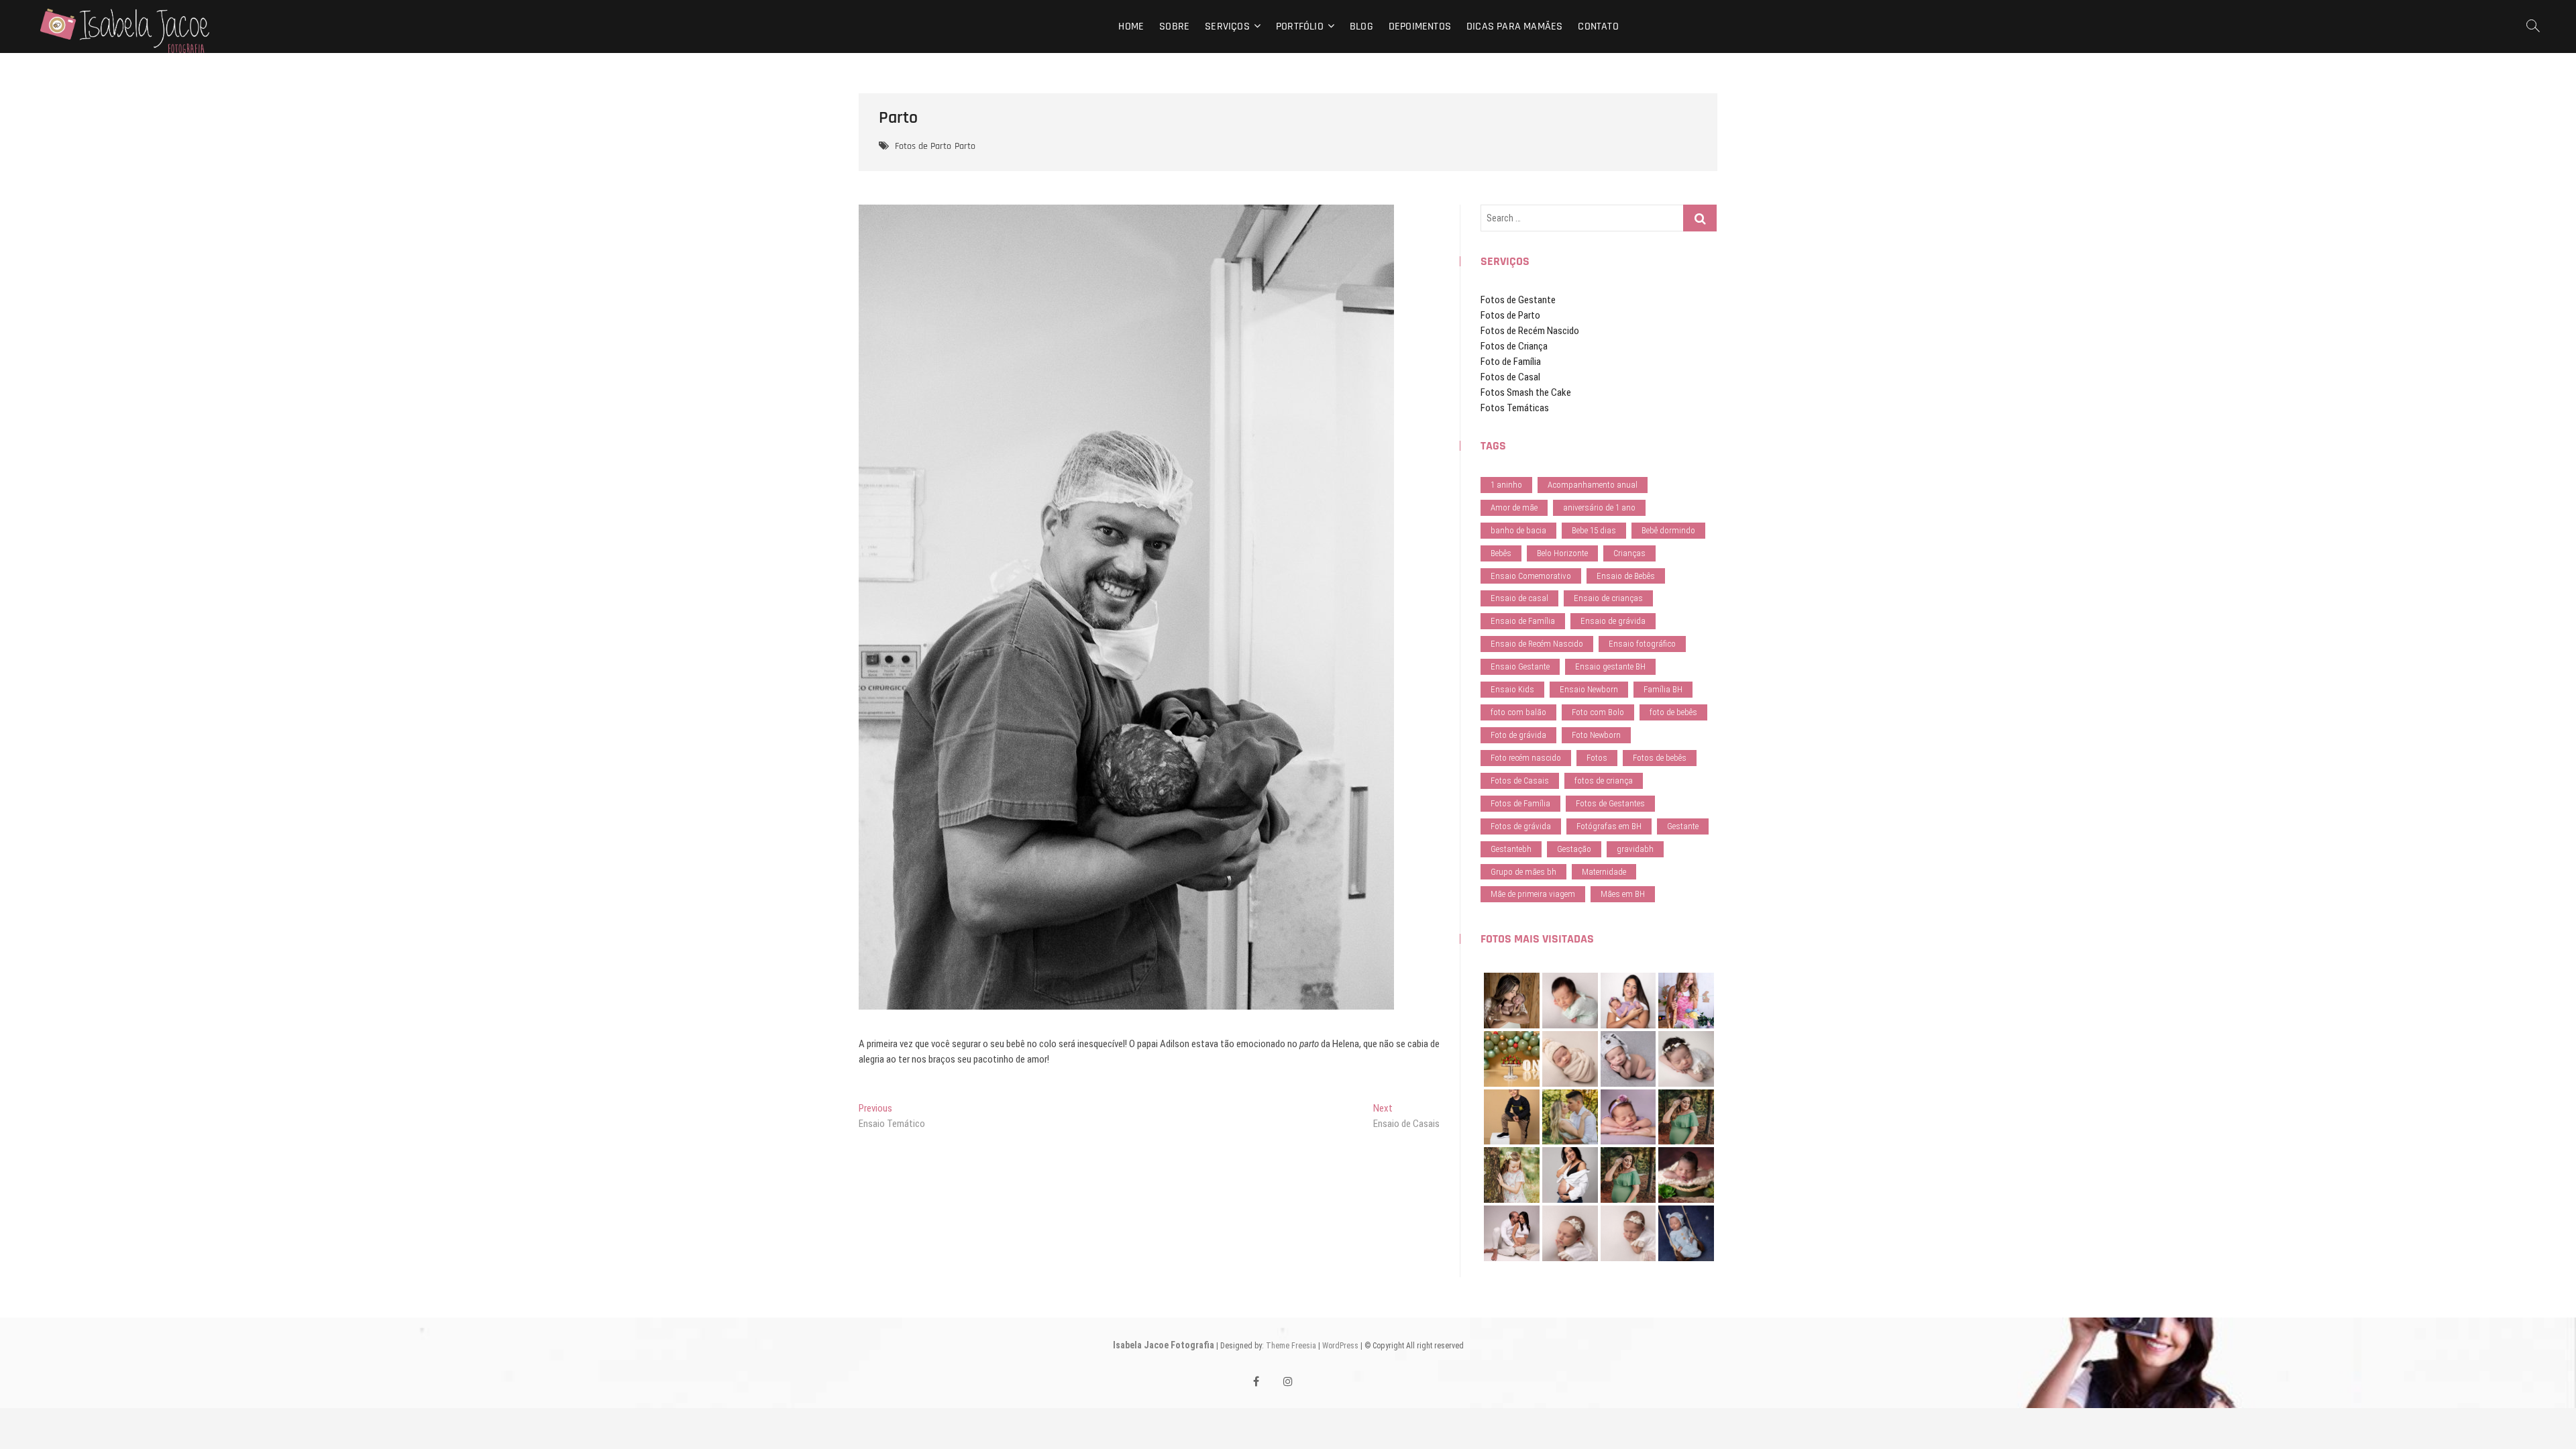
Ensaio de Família (1523, 621)
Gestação (1574, 849)
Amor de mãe (1514, 507)
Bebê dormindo (1668, 530)
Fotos (1597, 758)
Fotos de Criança (1514, 346)
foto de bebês (1673, 712)
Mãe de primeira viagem (1533, 894)
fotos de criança (1604, 781)
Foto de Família (1511, 362)
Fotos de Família (1520, 803)
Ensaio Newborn (1589, 689)
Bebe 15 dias (1594, 530)
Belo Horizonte (1562, 553)
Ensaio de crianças (1608, 598)
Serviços (1227, 26)
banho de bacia (1518, 530)
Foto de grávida (1518, 735)
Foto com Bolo (1598, 712)
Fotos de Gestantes (1610, 803)
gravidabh (1635, 849)
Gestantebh (1511, 849)
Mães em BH (1623, 894)
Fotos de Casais (1520, 781)
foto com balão (1518, 712)
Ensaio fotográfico (1642, 644)
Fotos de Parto (923, 146)
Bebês (1501, 553)
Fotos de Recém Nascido (1530, 331)
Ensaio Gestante (1520, 666)
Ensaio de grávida (1613, 621)
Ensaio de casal (1519, 598)
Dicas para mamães (1514, 26)
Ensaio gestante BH (1610, 666)
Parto (965, 146)
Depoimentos (1420, 26)
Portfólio (1300, 26)
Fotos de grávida (1521, 826)
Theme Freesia (1291, 1346)
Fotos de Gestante (1518, 300)
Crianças (1629, 553)
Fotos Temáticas (1515, 408)
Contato (1598, 26)
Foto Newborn (1596, 735)
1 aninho (1506, 485)
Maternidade (1604, 872)
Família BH (1663, 689)
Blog (1361, 26)
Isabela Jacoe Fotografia (1164, 1345)
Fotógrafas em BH (1609, 826)
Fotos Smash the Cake (1526, 392)
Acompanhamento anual (1593, 485)
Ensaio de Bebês (1626, 576)
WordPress (1340, 1346)
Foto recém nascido (1526, 758)
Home (1131, 26)
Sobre (1174, 26)
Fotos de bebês (1660, 758)
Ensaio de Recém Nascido (1537, 644)
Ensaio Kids (1512, 689)
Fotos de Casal (1510, 377)
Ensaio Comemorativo (1531, 576)
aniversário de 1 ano (1599, 507)
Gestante (1683, 826)
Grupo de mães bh (1523, 872)
